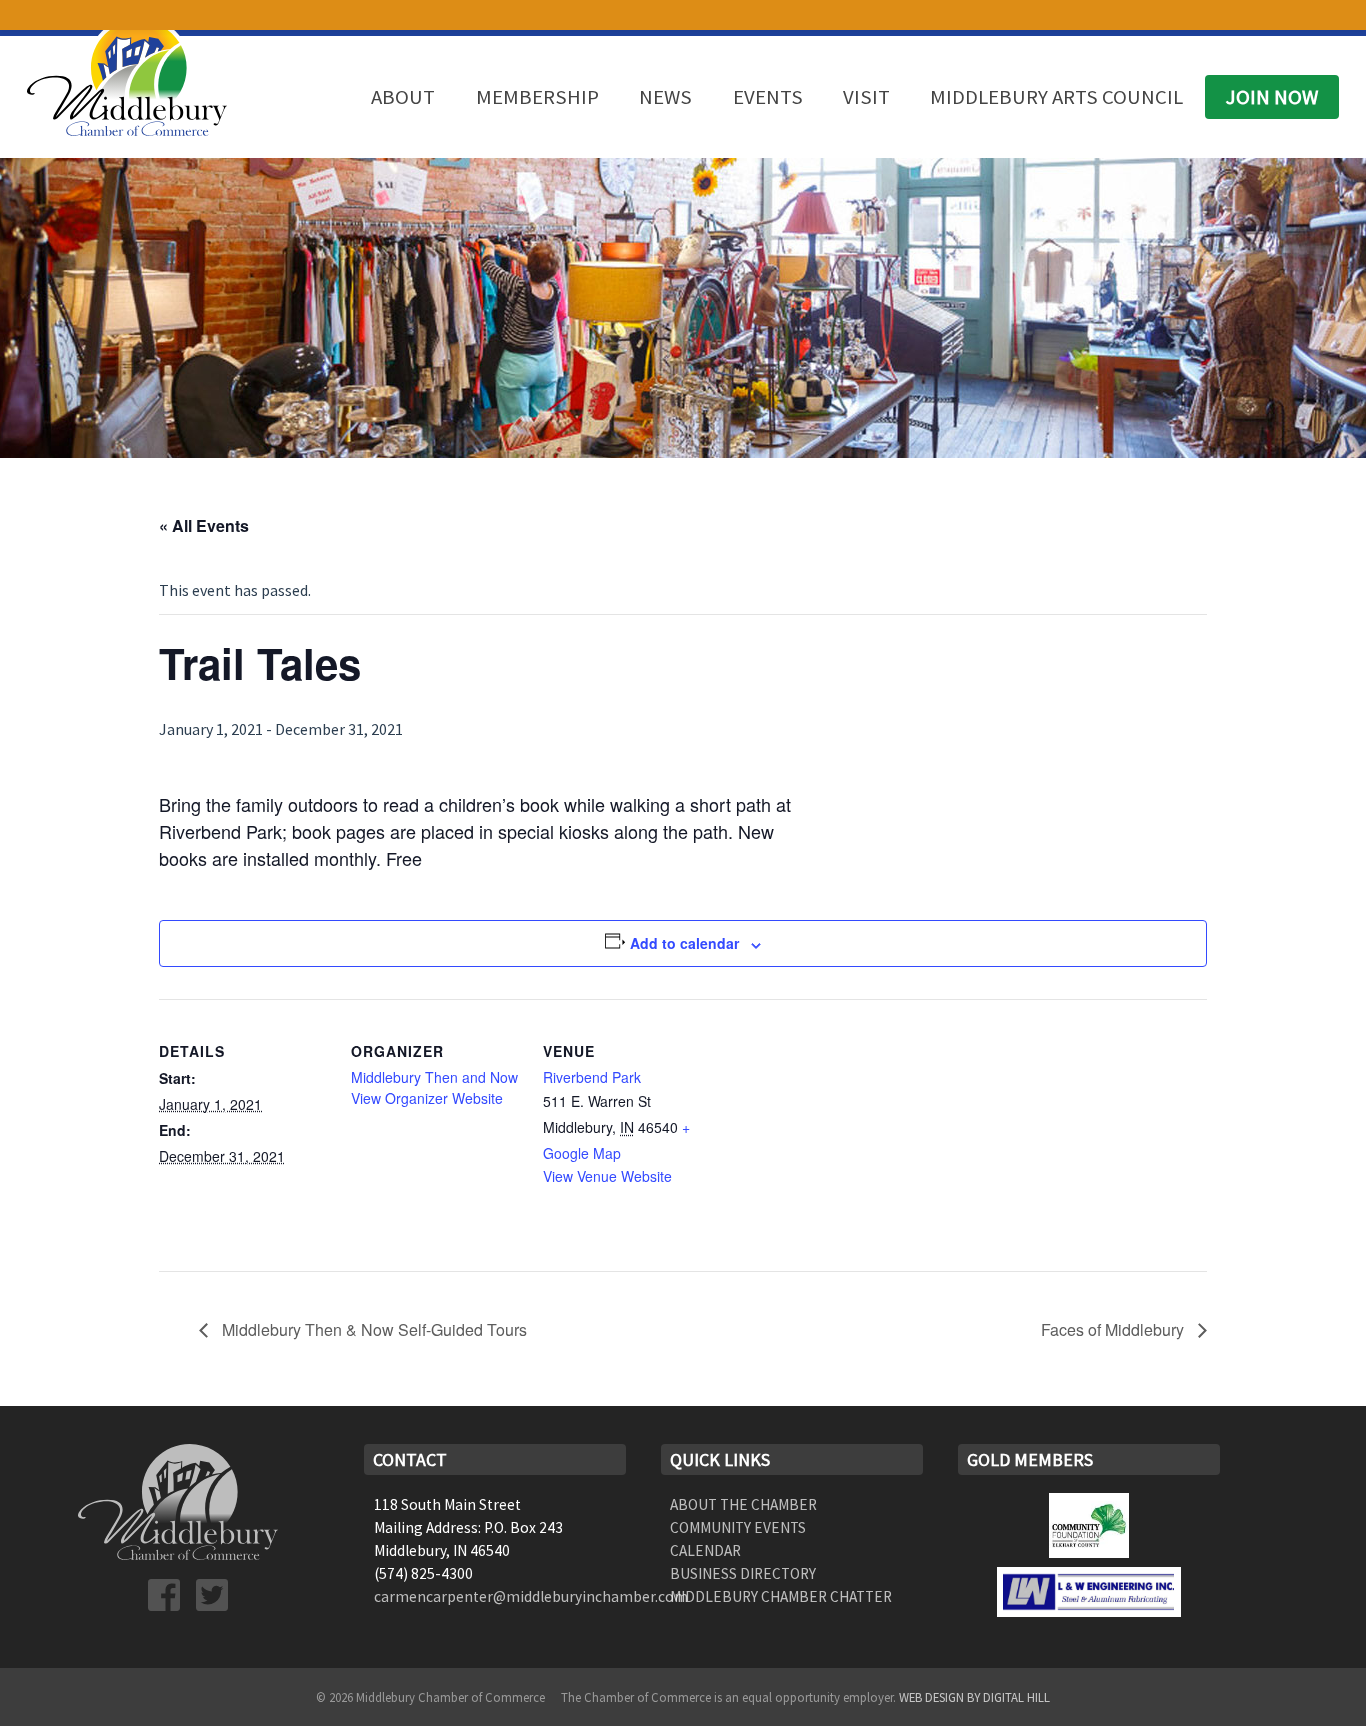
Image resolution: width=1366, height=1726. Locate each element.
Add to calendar (684, 943)
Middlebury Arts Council (1056, 97)
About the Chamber (743, 1504)
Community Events (738, 1527)
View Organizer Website (427, 1098)
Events (768, 97)
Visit (866, 97)
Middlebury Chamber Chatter (781, 1596)
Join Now (1272, 97)
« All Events (204, 525)
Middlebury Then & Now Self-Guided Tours (372, 1329)
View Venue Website (607, 1176)
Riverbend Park (592, 1077)
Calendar (705, 1550)
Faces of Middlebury (1114, 1329)
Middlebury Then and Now (434, 1077)
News (665, 97)
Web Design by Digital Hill (974, 1697)
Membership (537, 97)
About (403, 97)
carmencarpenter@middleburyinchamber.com (531, 1596)
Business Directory (743, 1573)
